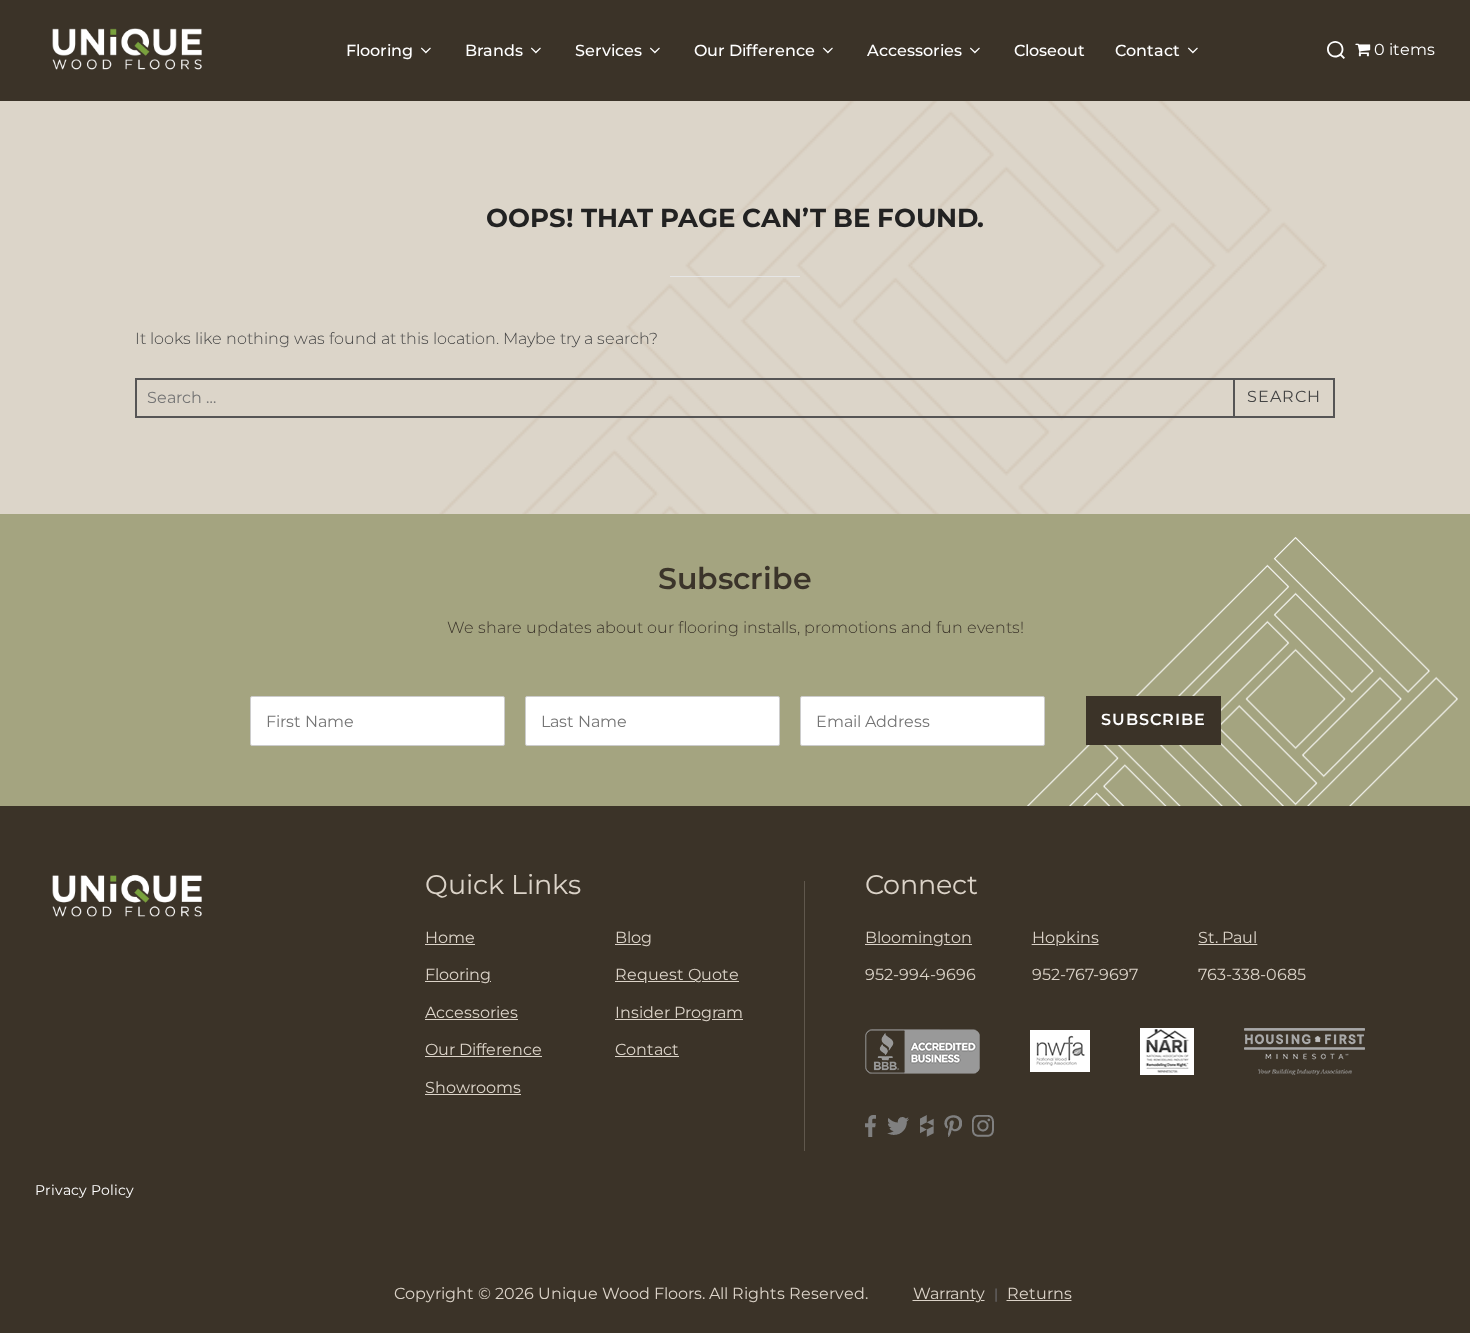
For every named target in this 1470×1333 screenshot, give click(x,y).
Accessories (914, 50)
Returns (1039, 1293)
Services (608, 50)
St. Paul (1227, 937)
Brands (494, 50)
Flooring (379, 50)
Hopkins (1065, 937)
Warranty (949, 1293)
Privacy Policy (84, 1190)
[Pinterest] (953, 1126)
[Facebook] (871, 1126)
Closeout (1049, 50)
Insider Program (679, 1012)
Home (450, 937)
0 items (1404, 49)
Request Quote (677, 974)
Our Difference (754, 50)
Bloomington (918, 937)
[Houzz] (927, 1126)
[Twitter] (898, 1126)
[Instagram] (983, 1126)
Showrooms (473, 1087)
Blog (633, 937)
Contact (1147, 50)
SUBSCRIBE (1153, 719)
